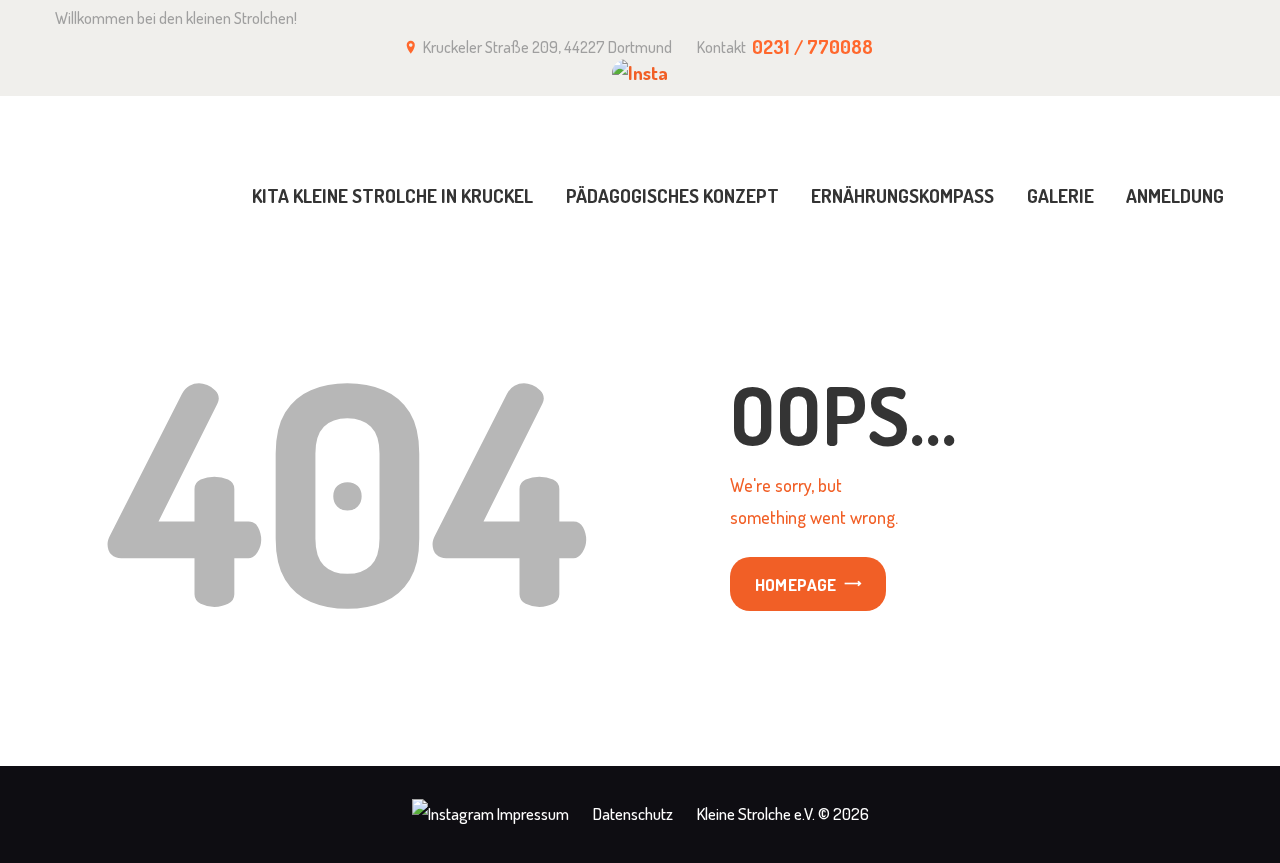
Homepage (796, 584)
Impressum (533, 813)
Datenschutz (633, 813)
